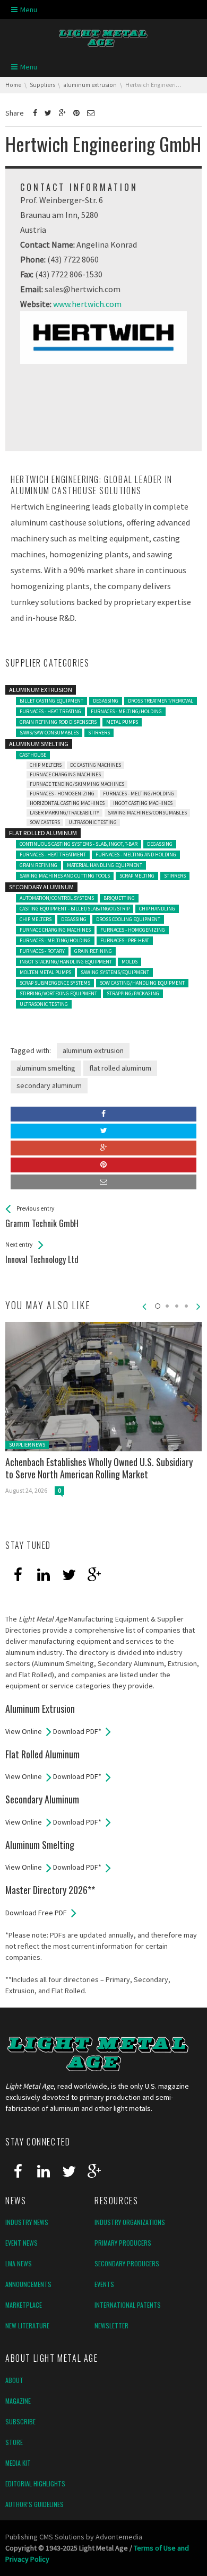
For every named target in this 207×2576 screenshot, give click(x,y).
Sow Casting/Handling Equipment (142, 983)
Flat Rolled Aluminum (43, 833)
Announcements (28, 2284)
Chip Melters (46, 765)
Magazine (18, 2401)
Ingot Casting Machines (143, 803)
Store (14, 2442)
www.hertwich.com (87, 304)
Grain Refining (38, 865)
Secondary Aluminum (41, 887)
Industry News (27, 2222)
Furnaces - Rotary (42, 951)
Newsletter (111, 2325)
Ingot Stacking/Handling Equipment (66, 962)
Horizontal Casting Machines (67, 803)
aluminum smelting (46, 1068)
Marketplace (24, 2305)
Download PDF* (77, 1731)
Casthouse (33, 755)
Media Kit (18, 2463)
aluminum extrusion (93, 1050)
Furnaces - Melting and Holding (136, 855)
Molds (130, 962)
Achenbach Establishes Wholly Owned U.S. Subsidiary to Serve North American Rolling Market (99, 1468)
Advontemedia (119, 2537)
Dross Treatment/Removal (161, 701)
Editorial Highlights (35, 2483)
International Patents (128, 2305)
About (14, 2380)
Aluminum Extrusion (41, 690)
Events (104, 2284)
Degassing (106, 701)
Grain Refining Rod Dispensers (58, 722)
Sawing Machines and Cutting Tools (65, 876)
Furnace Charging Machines (65, 774)
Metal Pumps (122, 722)
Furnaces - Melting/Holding (126, 711)
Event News (21, 2243)
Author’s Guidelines (34, 2504)
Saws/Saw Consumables (49, 733)
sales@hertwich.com (83, 289)
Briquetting (119, 898)
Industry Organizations (130, 2222)
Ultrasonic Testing (93, 822)
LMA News (19, 2263)
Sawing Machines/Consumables (147, 813)
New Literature (27, 2325)
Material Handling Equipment (105, 865)
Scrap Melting (137, 876)
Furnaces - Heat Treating (50, 711)
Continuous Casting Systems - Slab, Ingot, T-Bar (79, 844)
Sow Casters (45, 822)
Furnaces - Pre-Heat (125, 940)
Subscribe (20, 2421)
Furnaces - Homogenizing (62, 794)
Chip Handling (157, 909)
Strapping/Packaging (133, 993)
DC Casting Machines (96, 765)
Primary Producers (123, 2243)
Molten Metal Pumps (45, 972)
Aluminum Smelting (39, 744)
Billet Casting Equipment (51, 701)
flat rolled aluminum (120, 1068)
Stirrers (99, 733)
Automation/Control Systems (57, 898)
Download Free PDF (36, 1913)
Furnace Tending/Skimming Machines (77, 784)
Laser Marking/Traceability (64, 813)
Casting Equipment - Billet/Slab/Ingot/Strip (75, 909)
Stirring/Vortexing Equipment (58, 993)
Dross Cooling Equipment (128, 919)
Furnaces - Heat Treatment (53, 855)
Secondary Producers (127, 2263)
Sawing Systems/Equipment (115, 972)
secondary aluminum (49, 1085)
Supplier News (27, 1445)
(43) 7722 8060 (73, 259)
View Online (24, 1731)
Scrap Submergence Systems (55, 983)
